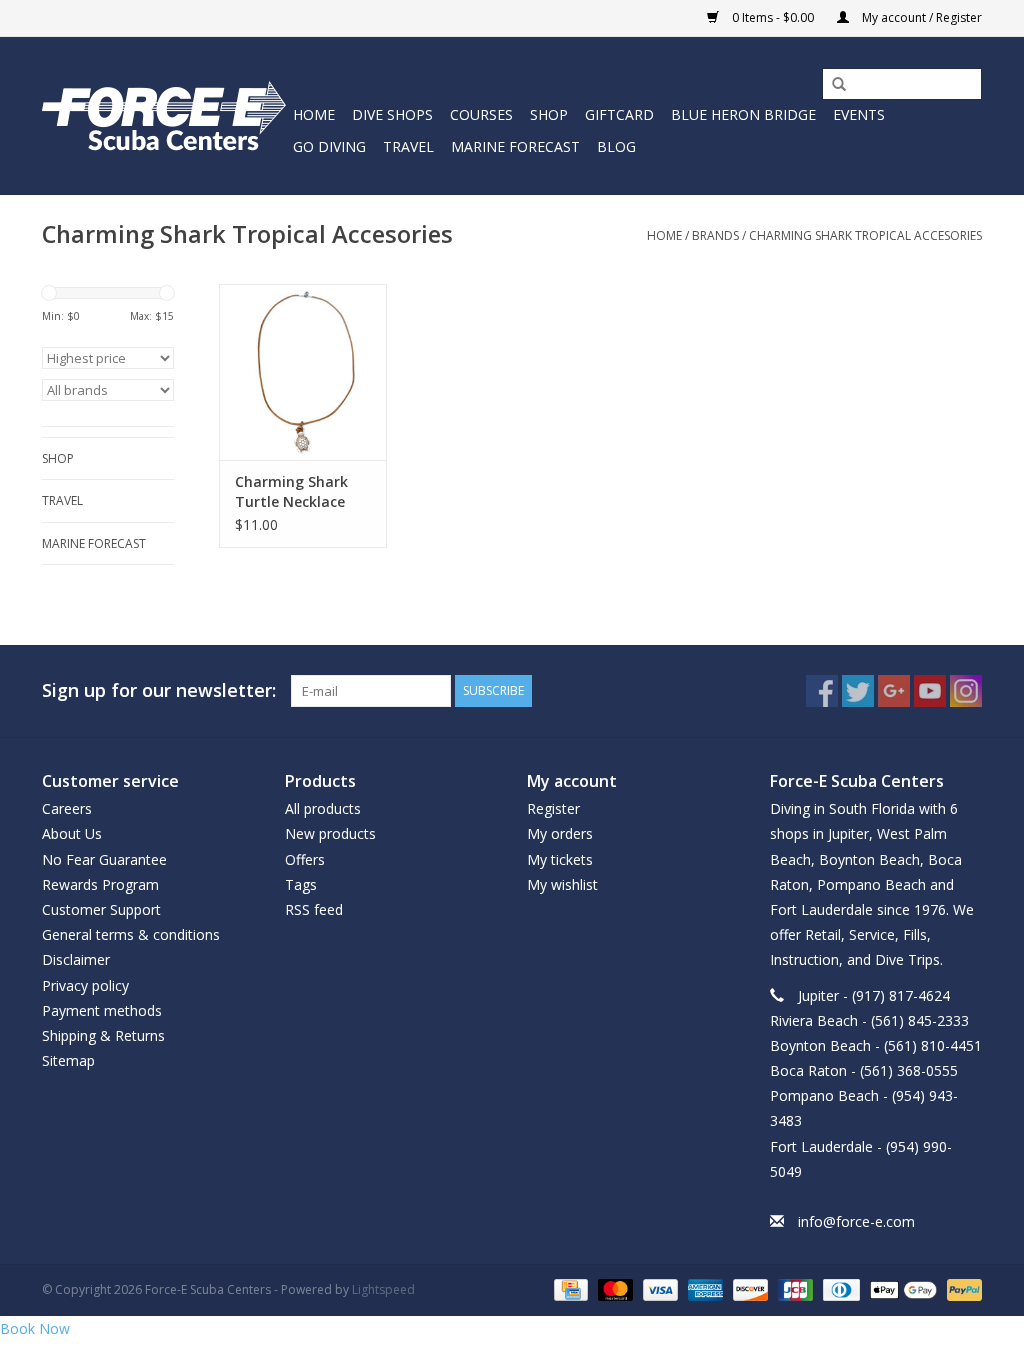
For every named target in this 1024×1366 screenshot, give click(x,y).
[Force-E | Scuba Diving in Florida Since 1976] (164, 115)
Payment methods (102, 1010)
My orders (560, 833)
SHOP (549, 114)
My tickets (560, 859)
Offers (305, 859)
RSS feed (314, 909)
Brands (715, 235)
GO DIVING (329, 146)
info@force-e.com (856, 1221)
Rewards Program (100, 884)
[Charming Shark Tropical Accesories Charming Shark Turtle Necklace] (303, 372)
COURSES (481, 114)
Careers (67, 808)
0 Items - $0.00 (773, 17)
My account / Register (920, 17)
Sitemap (68, 1060)
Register (553, 808)
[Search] (832, 85)
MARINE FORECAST (515, 146)
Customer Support (101, 909)
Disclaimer (76, 959)
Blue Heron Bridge (743, 114)
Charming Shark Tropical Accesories (865, 235)
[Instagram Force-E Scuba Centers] (966, 691)
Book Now (35, 1328)
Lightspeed (383, 1289)
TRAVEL (408, 146)
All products (323, 808)
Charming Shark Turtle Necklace (291, 491)
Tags (301, 884)
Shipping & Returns (103, 1035)
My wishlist (562, 884)
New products (330, 833)
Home (314, 114)
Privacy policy (85, 985)
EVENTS (859, 114)
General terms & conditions (131, 934)
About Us (72, 833)
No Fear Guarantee (104, 859)
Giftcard (619, 114)
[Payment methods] (569, 1289)
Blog (616, 146)
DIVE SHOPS (392, 114)
